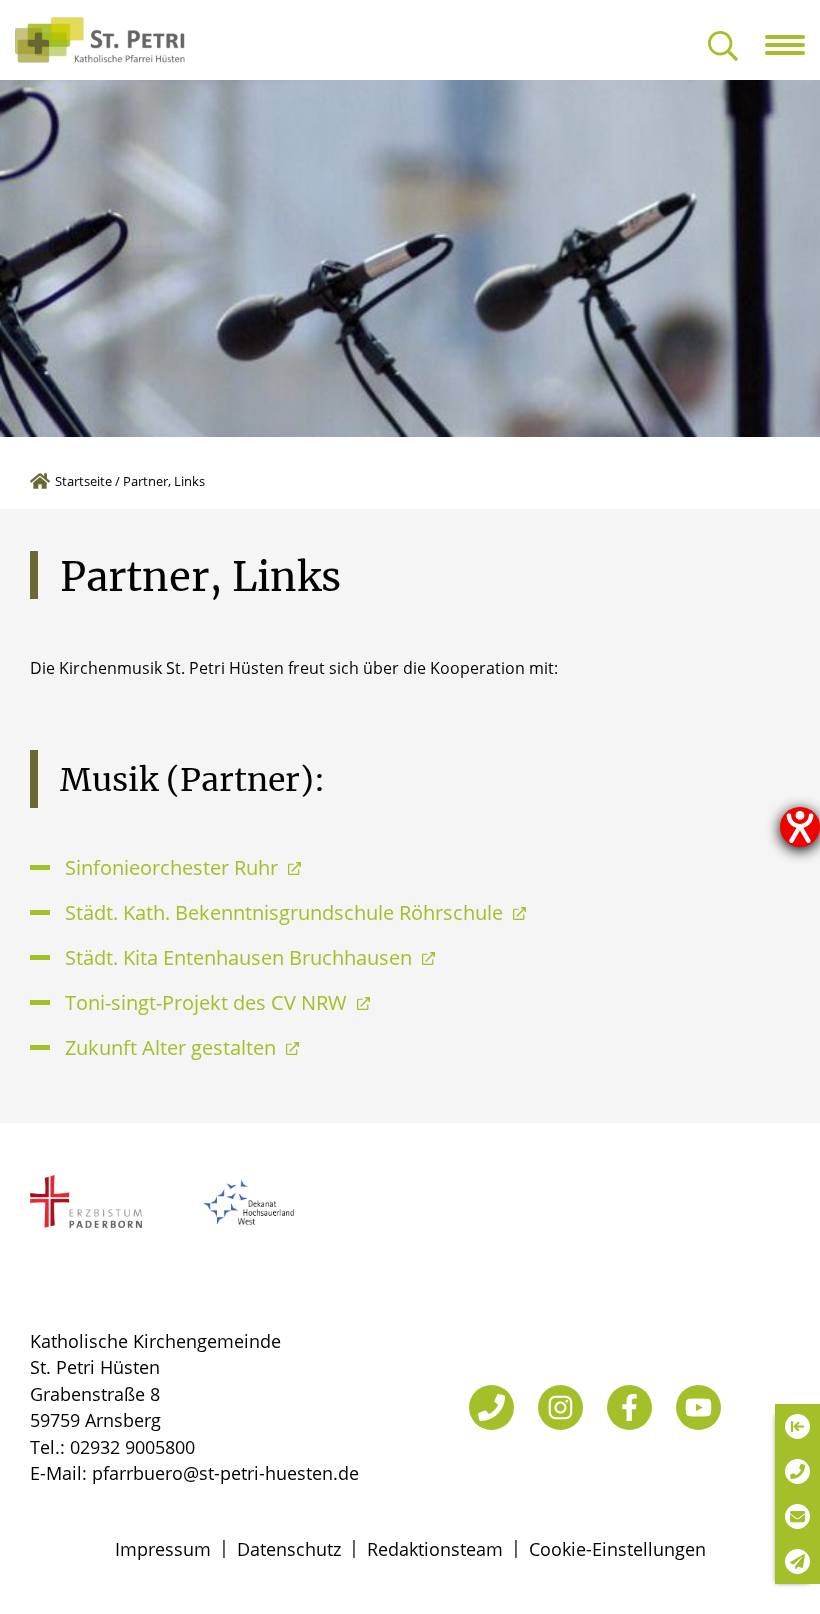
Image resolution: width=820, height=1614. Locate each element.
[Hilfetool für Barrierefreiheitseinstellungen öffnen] (800, 827)
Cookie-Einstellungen (617, 1549)
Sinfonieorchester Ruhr (174, 867)
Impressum (163, 1549)
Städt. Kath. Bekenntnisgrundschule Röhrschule (286, 912)
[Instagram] (560, 1407)
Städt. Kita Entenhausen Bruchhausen (241, 957)
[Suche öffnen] (723, 47)
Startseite (83, 481)
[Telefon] (491, 1407)
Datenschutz (289, 1549)
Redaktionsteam (435, 1549)
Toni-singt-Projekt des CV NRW (208, 1002)
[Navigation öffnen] (792, 45)
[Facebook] (629, 1407)
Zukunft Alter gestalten (173, 1047)
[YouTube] (698, 1407)
